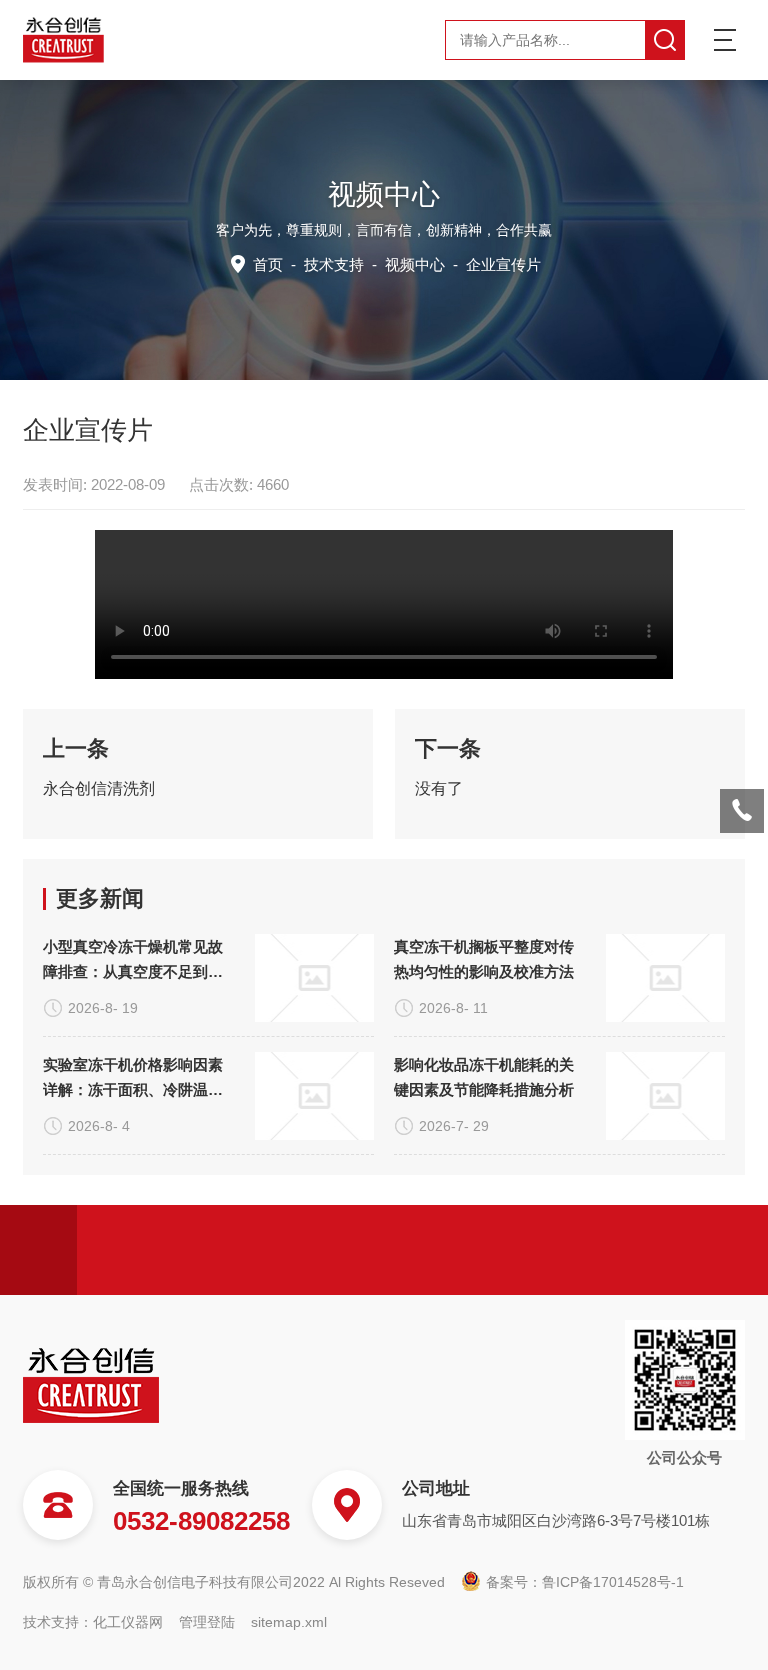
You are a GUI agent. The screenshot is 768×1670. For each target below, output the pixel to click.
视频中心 (415, 264)
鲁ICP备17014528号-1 (613, 1582)
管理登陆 (207, 1622)
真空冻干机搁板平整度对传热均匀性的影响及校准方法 (484, 959)
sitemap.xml (289, 1622)
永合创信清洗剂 (99, 788)
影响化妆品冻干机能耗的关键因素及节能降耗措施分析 (484, 1077)
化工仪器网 (128, 1622)
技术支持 (334, 264)
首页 (268, 264)
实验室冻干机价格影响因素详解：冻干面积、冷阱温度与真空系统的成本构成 (133, 1079)
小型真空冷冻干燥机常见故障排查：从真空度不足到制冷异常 (133, 961)
